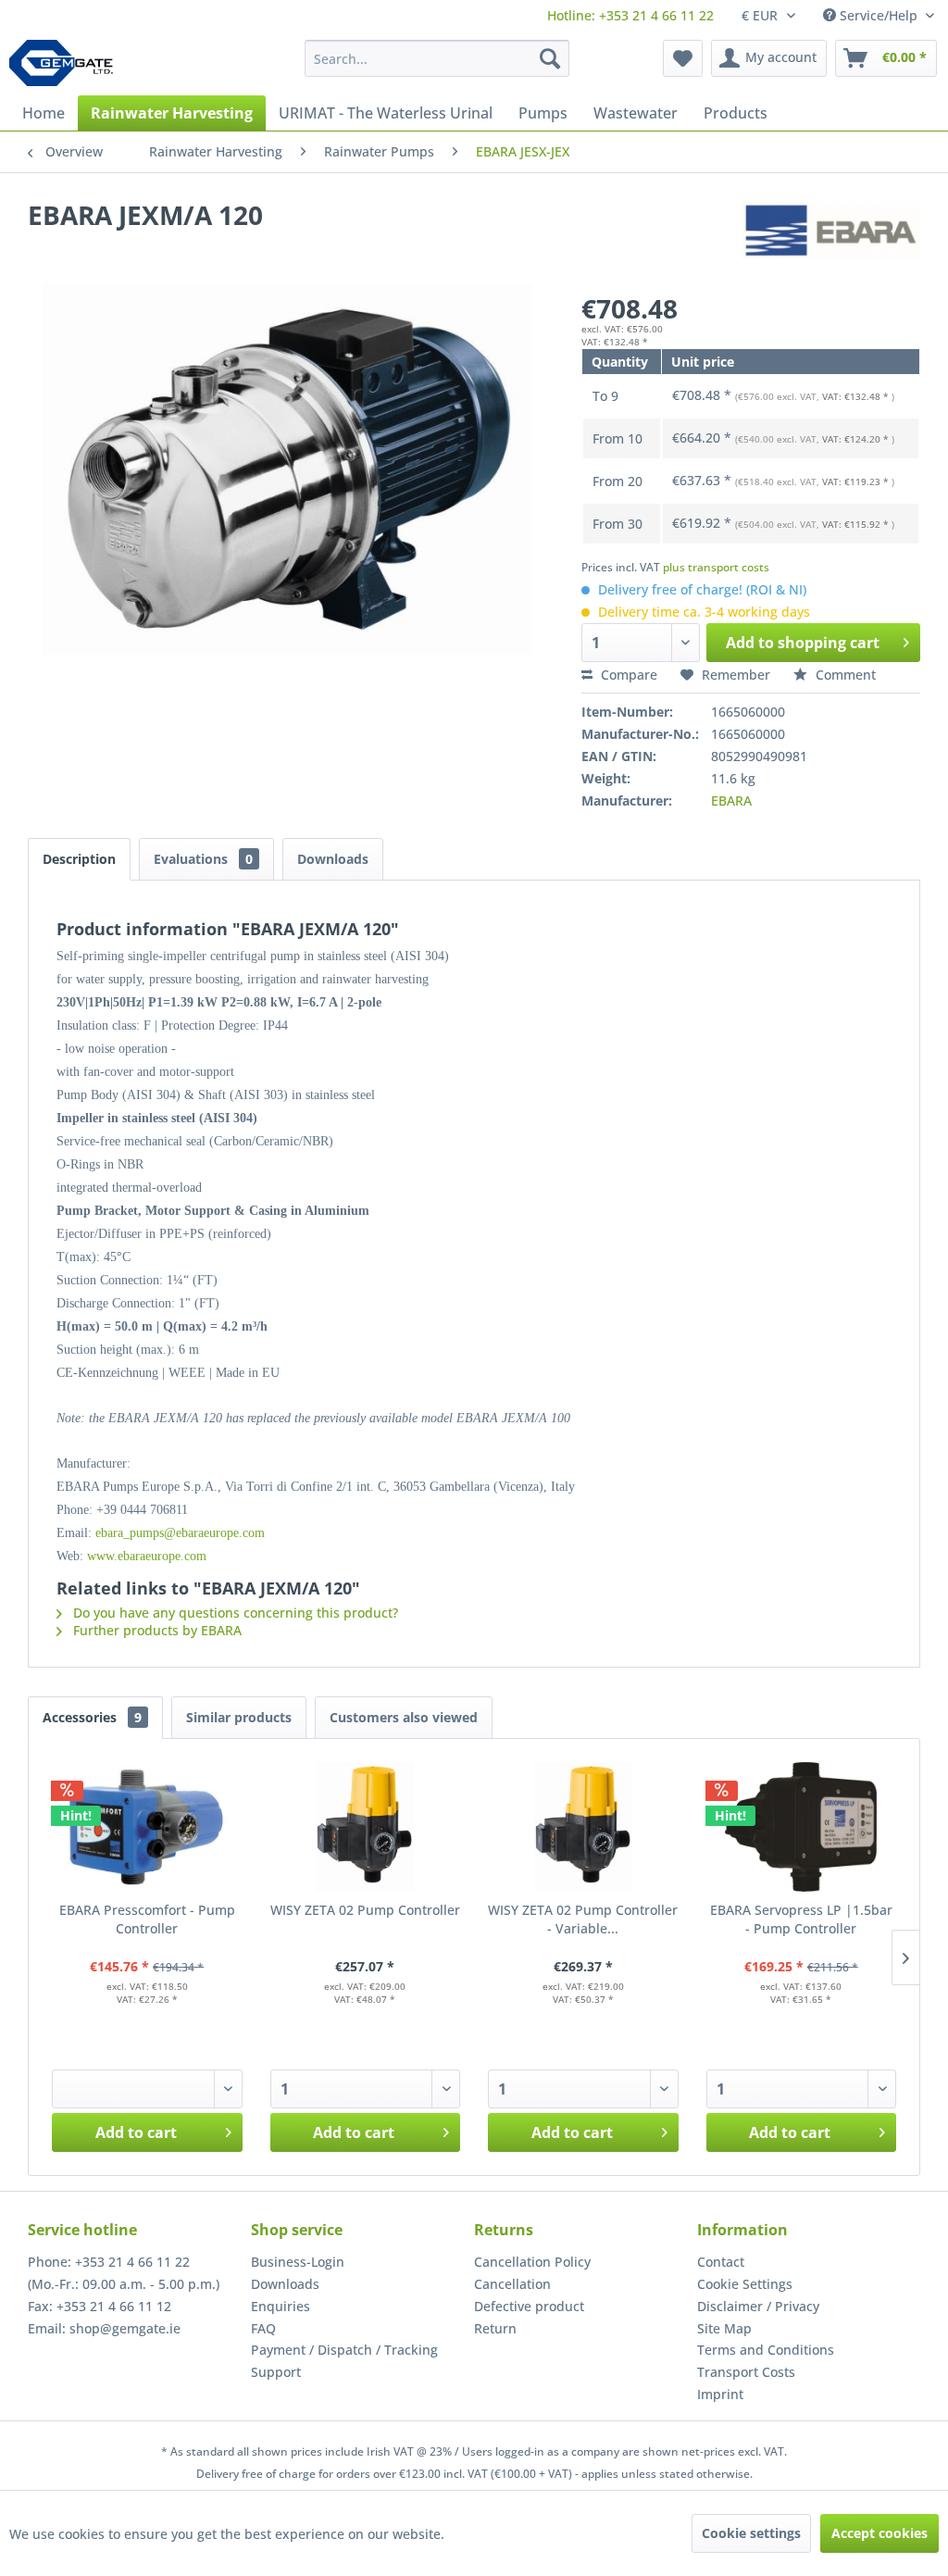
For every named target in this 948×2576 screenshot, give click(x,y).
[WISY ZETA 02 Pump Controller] (366, 1827)
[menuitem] (630, 15)
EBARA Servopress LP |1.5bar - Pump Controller (801, 1919)
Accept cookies (879, 2533)
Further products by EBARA (156, 1630)
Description (79, 859)
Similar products (239, 1717)
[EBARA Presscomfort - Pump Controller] (147, 1827)
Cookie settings (751, 2533)
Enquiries (281, 2306)
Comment (844, 675)
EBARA (731, 800)
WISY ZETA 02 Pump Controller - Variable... (583, 1919)
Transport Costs (746, 2372)
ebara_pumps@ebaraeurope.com (180, 1533)
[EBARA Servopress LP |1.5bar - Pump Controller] (802, 1827)
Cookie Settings (745, 2284)
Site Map (724, 2328)
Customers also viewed (404, 1717)
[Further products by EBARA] (831, 233)
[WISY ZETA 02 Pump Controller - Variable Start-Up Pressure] (583, 1827)
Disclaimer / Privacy (758, 2306)
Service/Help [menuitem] (879, 15)
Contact (721, 2262)
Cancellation (512, 2284)
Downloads (333, 859)
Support (276, 2372)
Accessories (92, 1717)
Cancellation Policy (532, 2262)
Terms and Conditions (766, 2350)
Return (495, 2328)
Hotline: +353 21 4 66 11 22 (630, 15)
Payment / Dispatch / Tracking (344, 2350)
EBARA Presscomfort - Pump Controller (147, 1919)
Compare (627, 675)
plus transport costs (716, 567)
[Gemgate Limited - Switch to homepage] (67, 63)
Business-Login (298, 2262)
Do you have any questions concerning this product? (234, 1613)
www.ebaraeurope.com (147, 1556)
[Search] (550, 58)
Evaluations (203, 859)
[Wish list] (683, 58)
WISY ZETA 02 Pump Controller (365, 1910)
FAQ (263, 2328)
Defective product (529, 2306)
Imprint (720, 2394)
